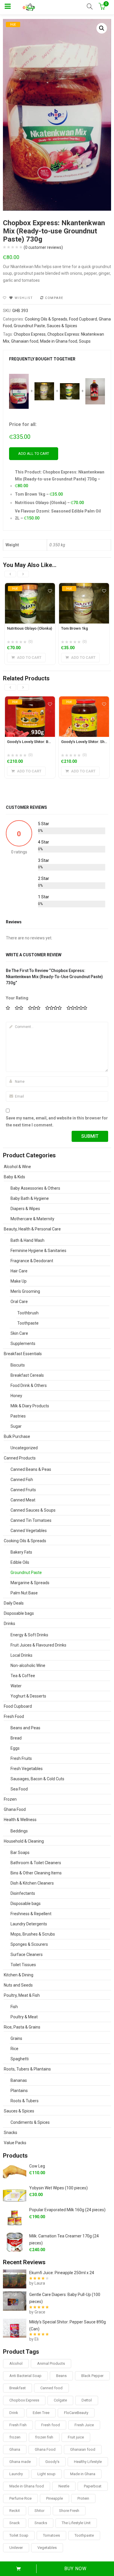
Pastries (18, 1416)
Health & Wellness (20, 1820)
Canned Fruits (23, 1490)
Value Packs (15, 2143)
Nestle (64, 2486)
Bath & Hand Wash (27, 1240)
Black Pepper (92, 2376)
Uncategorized (24, 1448)
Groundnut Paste (29, 326)
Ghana (15, 2449)
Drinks (9, 1624)
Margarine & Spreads (30, 1583)
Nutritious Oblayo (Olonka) (30, 628)
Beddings (19, 1831)
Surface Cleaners (27, 1955)
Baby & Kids (14, 1177)
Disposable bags (19, 1613)
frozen (15, 2437)
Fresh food (51, 2425)
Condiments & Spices (30, 2122)
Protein (83, 2498)
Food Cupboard (83, 319)
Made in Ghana (83, 2474)
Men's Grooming (25, 1291)
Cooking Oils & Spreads (46, 319)
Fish (14, 2007)
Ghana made (20, 2462)
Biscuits (18, 1365)
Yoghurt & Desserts (28, 1696)
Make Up (19, 1281)
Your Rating (17, 998)
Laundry (16, 2474)
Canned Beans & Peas (31, 1469)
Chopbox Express (30, 334)
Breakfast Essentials (23, 1354)
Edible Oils (20, 1562)
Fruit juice (76, 2437)
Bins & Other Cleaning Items (36, 1873)
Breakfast (18, 2388)
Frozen (10, 1799)
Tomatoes (51, 2535)
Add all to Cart (34, 454)
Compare (54, 298)
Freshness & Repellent (31, 1914)
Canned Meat (23, 1500)
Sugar (16, 1426)
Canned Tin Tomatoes (31, 1520)
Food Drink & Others (29, 1385)
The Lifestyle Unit (76, 2523)
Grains (16, 2038)
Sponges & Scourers (29, 1944)
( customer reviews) (43, 247)
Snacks (11, 2133)
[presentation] (10, 574)
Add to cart (18, 2569)
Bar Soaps (20, 1853)
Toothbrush (28, 1313)
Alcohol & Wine (17, 1167)
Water (16, 1686)
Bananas (19, 2080)
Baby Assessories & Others (35, 1188)
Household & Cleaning (24, 1841)
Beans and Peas (25, 1728)
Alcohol (16, 2363)
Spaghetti (20, 2059)
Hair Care (19, 1271)
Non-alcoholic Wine (28, 1665)
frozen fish (44, 2437)
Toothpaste (28, 1323)
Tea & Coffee (23, 1676)
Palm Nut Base (24, 1593)
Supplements (23, 1344)
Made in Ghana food (59, 341)
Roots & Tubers (25, 2101)
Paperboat (93, 2486)
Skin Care (19, 1333)
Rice (14, 2049)
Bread (16, 1738)
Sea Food (19, 1789)
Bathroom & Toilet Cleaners (36, 1863)
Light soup (46, 2474)
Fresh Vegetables (27, 1769)
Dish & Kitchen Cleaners (32, 1883)
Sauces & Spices (62, 326)
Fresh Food (14, 1716)
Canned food (51, 2388)
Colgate (60, 2400)
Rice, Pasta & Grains (22, 2027)
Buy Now (75, 2569)
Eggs (15, 1748)
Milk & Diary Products (30, 1406)
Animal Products (51, 2363)
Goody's (52, 2462)
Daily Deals (14, 1603)
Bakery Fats (21, 1552)
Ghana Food (15, 1809)
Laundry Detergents (29, 1924)
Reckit (15, 2511)
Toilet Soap (19, 2535)
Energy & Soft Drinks (29, 1635)
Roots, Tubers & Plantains (27, 2069)
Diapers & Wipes (25, 1209)
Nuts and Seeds (18, 1985)
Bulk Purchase (17, 1436)
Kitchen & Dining (19, 1975)
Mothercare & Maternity (32, 1219)
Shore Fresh (69, 2511)
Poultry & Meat (24, 2017)
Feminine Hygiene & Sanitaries (38, 1251)
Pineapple (55, 2498)
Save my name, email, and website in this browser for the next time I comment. (57, 1121)
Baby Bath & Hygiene (30, 1198)
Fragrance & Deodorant (32, 1261)
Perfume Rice (20, 2498)
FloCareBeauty (76, 2413)
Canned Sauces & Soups (33, 1510)
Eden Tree (41, 2413)
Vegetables (47, 2548)
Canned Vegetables (29, 1531)
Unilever (16, 2548)
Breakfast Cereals (27, 1375)
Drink (14, 2413)
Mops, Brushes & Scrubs (33, 1934)
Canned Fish (22, 1480)
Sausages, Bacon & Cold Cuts (37, 1779)
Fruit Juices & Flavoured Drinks (38, 1645)
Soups (85, 341)
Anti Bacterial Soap (25, 2376)
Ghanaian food (25, 341)
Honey (16, 1396)
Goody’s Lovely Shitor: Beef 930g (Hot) (40, 742)
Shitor (39, 2511)
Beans (61, 2376)
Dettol (87, 2400)
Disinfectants (23, 1893)
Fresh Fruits (21, 1758)
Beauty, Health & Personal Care (32, 1229)
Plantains (19, 2091)
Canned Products (20, 1458)
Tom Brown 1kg (75, 628)
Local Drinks (21, 1655)
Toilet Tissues (23, 1965)
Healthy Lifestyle (88, 2462)
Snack (15, 2523)
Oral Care (19, 1302)
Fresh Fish (18, 2425)
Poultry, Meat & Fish (22, 1995)
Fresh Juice (84, 2425)
